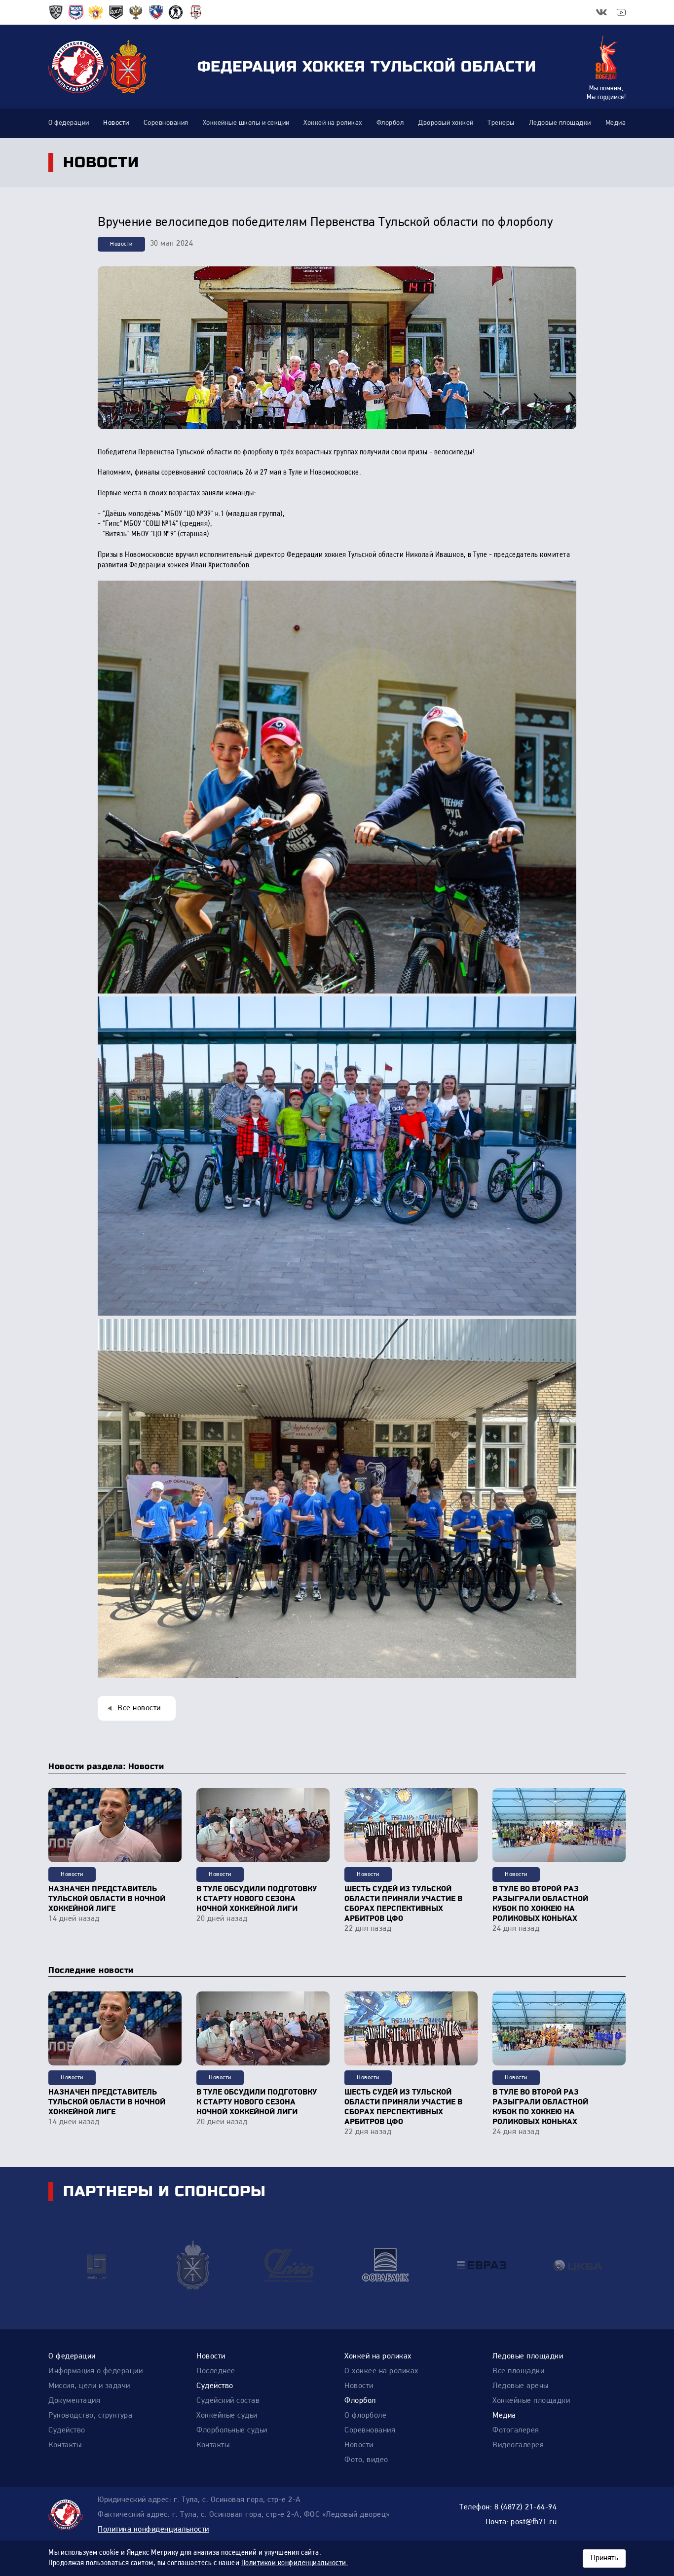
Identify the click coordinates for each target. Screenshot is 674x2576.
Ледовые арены (521, 2386)
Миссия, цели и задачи (89, 2386)
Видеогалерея (518, 2445)
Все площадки (518, 2371)
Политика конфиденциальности (153, 2530)
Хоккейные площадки (531, 2401)
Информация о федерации (95, 2371)
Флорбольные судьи (232, 2430)
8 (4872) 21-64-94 (526, 2507)
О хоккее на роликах (381, 2371)
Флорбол (360, 2401)
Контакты (65, 2445)
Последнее (216, 2371)
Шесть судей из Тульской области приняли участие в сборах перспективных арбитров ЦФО (403, 1904)
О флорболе (365, 2416)
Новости (121, 244)
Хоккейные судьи (227, 2416)
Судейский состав (228, 2401)
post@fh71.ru (534, 2522)
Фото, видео (366, 2460)
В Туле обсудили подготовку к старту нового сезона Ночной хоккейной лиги (257, 1899)
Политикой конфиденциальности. (295, 2563)
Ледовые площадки (528, 2356)
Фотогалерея (516, 2430)
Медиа (504, 2416)
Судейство (67, 2430)
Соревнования (370, 2430)
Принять (604, 2558)
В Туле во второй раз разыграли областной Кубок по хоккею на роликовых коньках (540, 1904)
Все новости (139, 1708)
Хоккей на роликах (378, 2356)
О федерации (72, 2356)
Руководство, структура (90, 2416)
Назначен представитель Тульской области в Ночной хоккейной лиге (107, 1899)
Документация (74, 2401)
